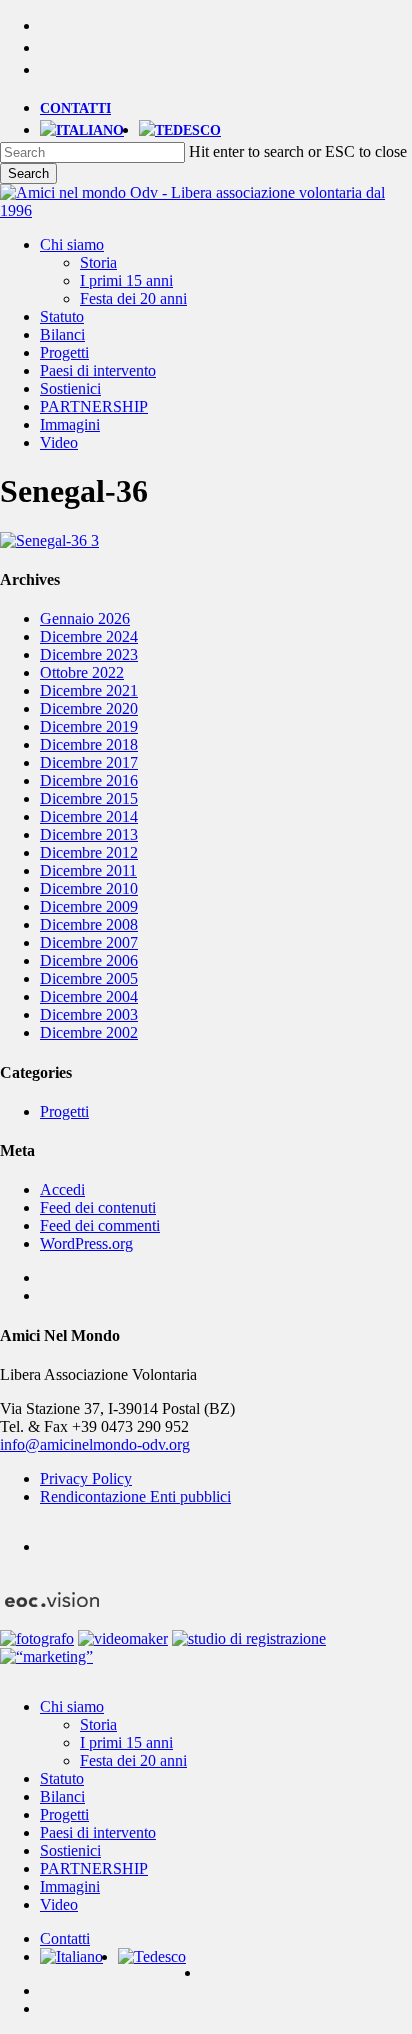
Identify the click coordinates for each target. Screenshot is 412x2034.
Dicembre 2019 (89, 726)
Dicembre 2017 (89, 762)
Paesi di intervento (98, 1832)
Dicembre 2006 (89, 960)
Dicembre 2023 (89, 654)
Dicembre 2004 (89, 996)
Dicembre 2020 (89, 708)
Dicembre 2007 (89, 942)
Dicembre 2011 (88, 870)
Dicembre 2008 (89, 924)
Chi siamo (72, 1706)
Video (59, 1904)
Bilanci (62, 1796)
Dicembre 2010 (89, 888)
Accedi (62, 1189)
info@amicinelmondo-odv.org (95, 1444)
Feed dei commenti (100, 1225)
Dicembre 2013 (89, 834)
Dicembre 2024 (89, 636)
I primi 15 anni (126, 1742)
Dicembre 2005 (89, 978)
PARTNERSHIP (94, 1868)
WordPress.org (86, 1243)
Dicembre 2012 (89, 852)
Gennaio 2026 (85, 618)
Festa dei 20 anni (133, 1760)
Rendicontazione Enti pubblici (135, 1496)
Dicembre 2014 (89, 816)
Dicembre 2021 (89, 690)
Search (28, 173)
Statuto (62, 1778)
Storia (98, 1724)
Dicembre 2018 (89, 744)
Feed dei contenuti (98, 1207)
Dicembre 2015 (89, 798)
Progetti (64, 1111)
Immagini (70, 1886)
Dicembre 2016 (89, 780)
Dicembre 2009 (89, 906)
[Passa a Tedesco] (180, 130)
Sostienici (70, 1850)
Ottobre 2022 (82, 672)
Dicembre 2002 (89, 1032)
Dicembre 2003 (89, 1014)
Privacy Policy (86, 1478)
